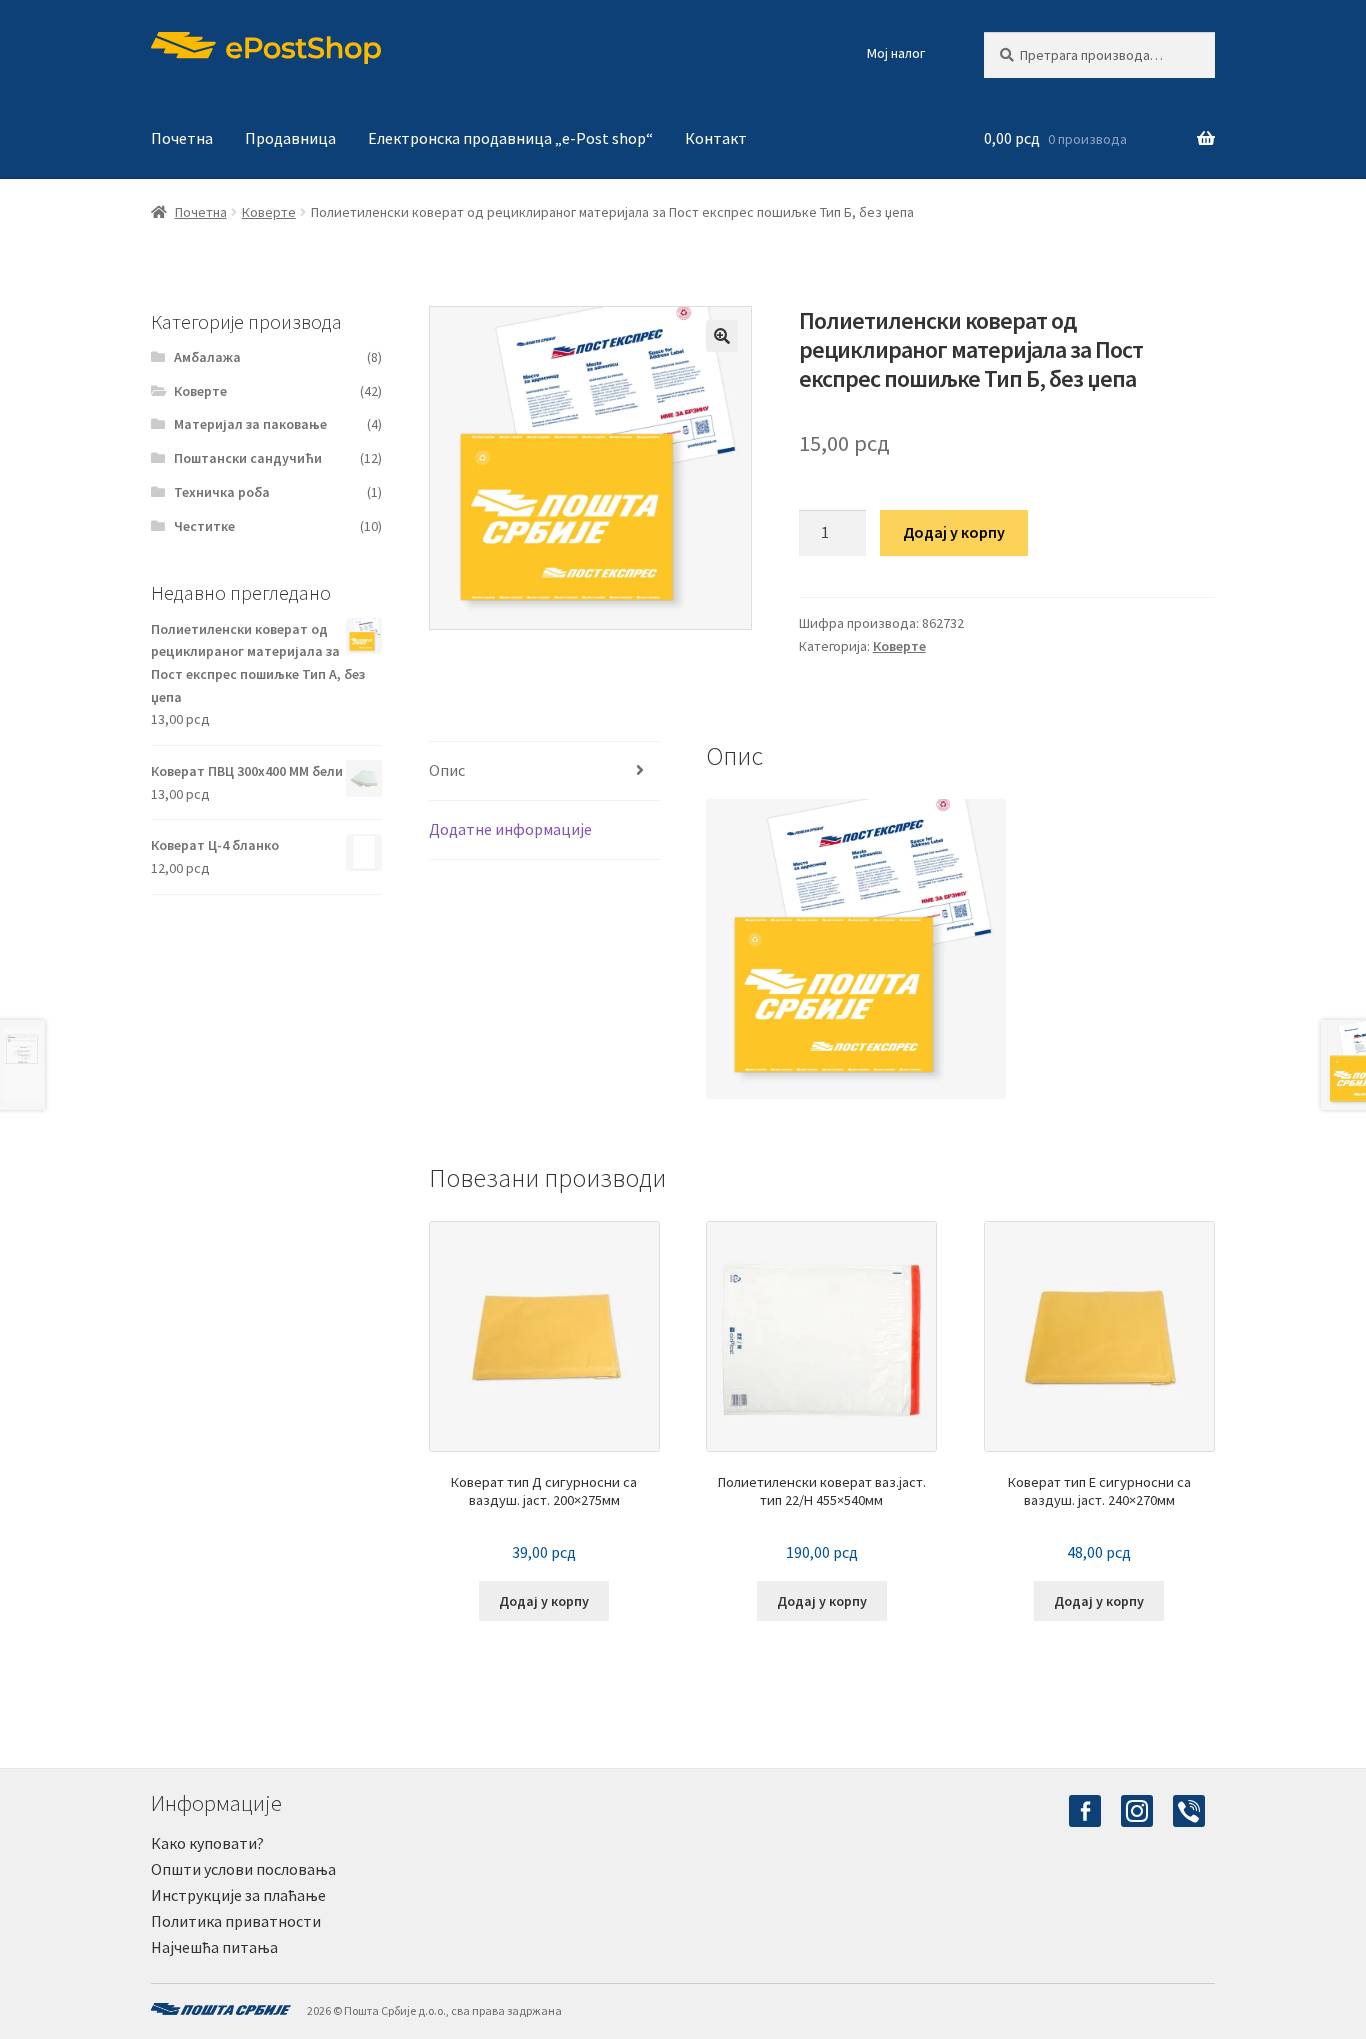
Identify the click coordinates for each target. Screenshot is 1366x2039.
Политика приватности (236, 1921)
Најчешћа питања (214, 1947)
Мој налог (896, 53)
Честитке (204, 526)
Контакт (716, 138)
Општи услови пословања (243, 1869)
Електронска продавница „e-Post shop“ (510, 138)
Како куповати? (207, 1843)
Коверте (269, 212)
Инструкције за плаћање (238, 1895)
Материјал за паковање (250, 424)
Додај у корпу (954, 532)
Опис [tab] (447, 770)
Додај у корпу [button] (544, 1601)
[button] (722, 336)
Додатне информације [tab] (510, 829)
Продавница (290, 138)
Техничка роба (222, 492)
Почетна (182, 138)
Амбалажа (207, 357)
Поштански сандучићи (248, 458)
